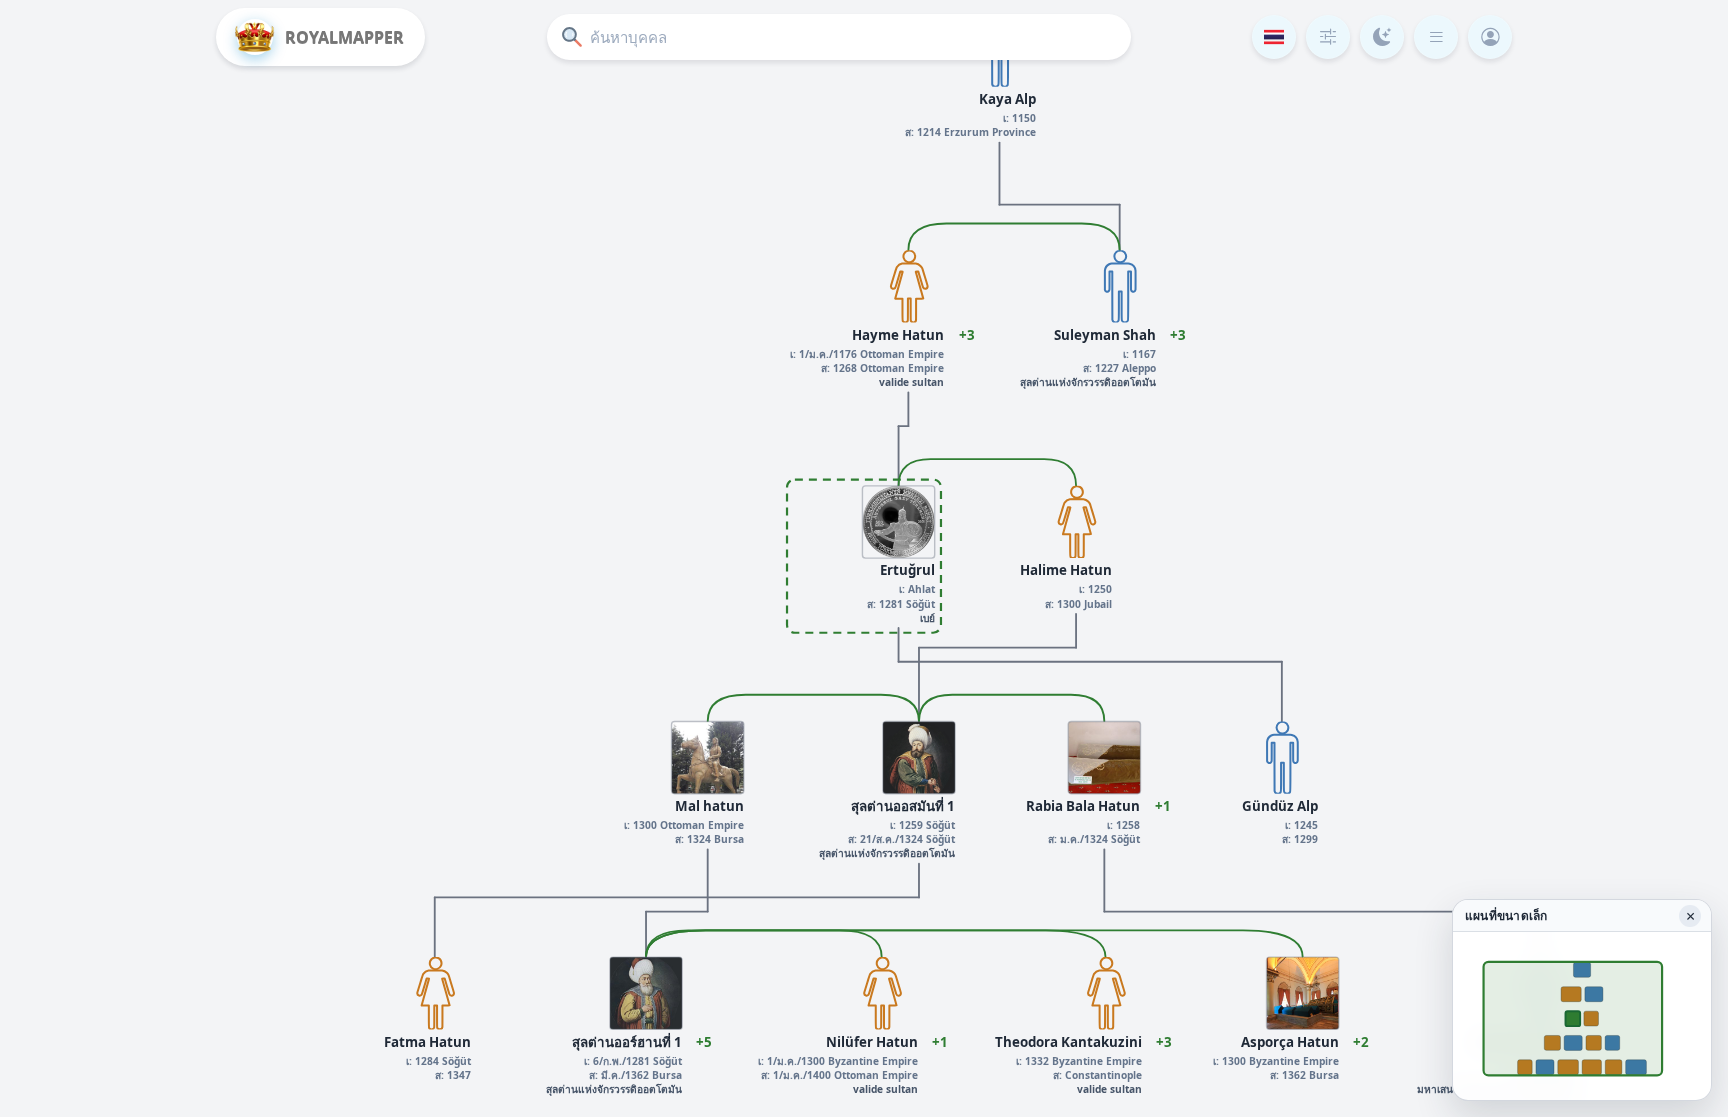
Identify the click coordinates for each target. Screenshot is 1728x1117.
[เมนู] (1436, 37)
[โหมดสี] (1382, 37)
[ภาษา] (1274, 37)
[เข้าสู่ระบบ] (1490, 37)
